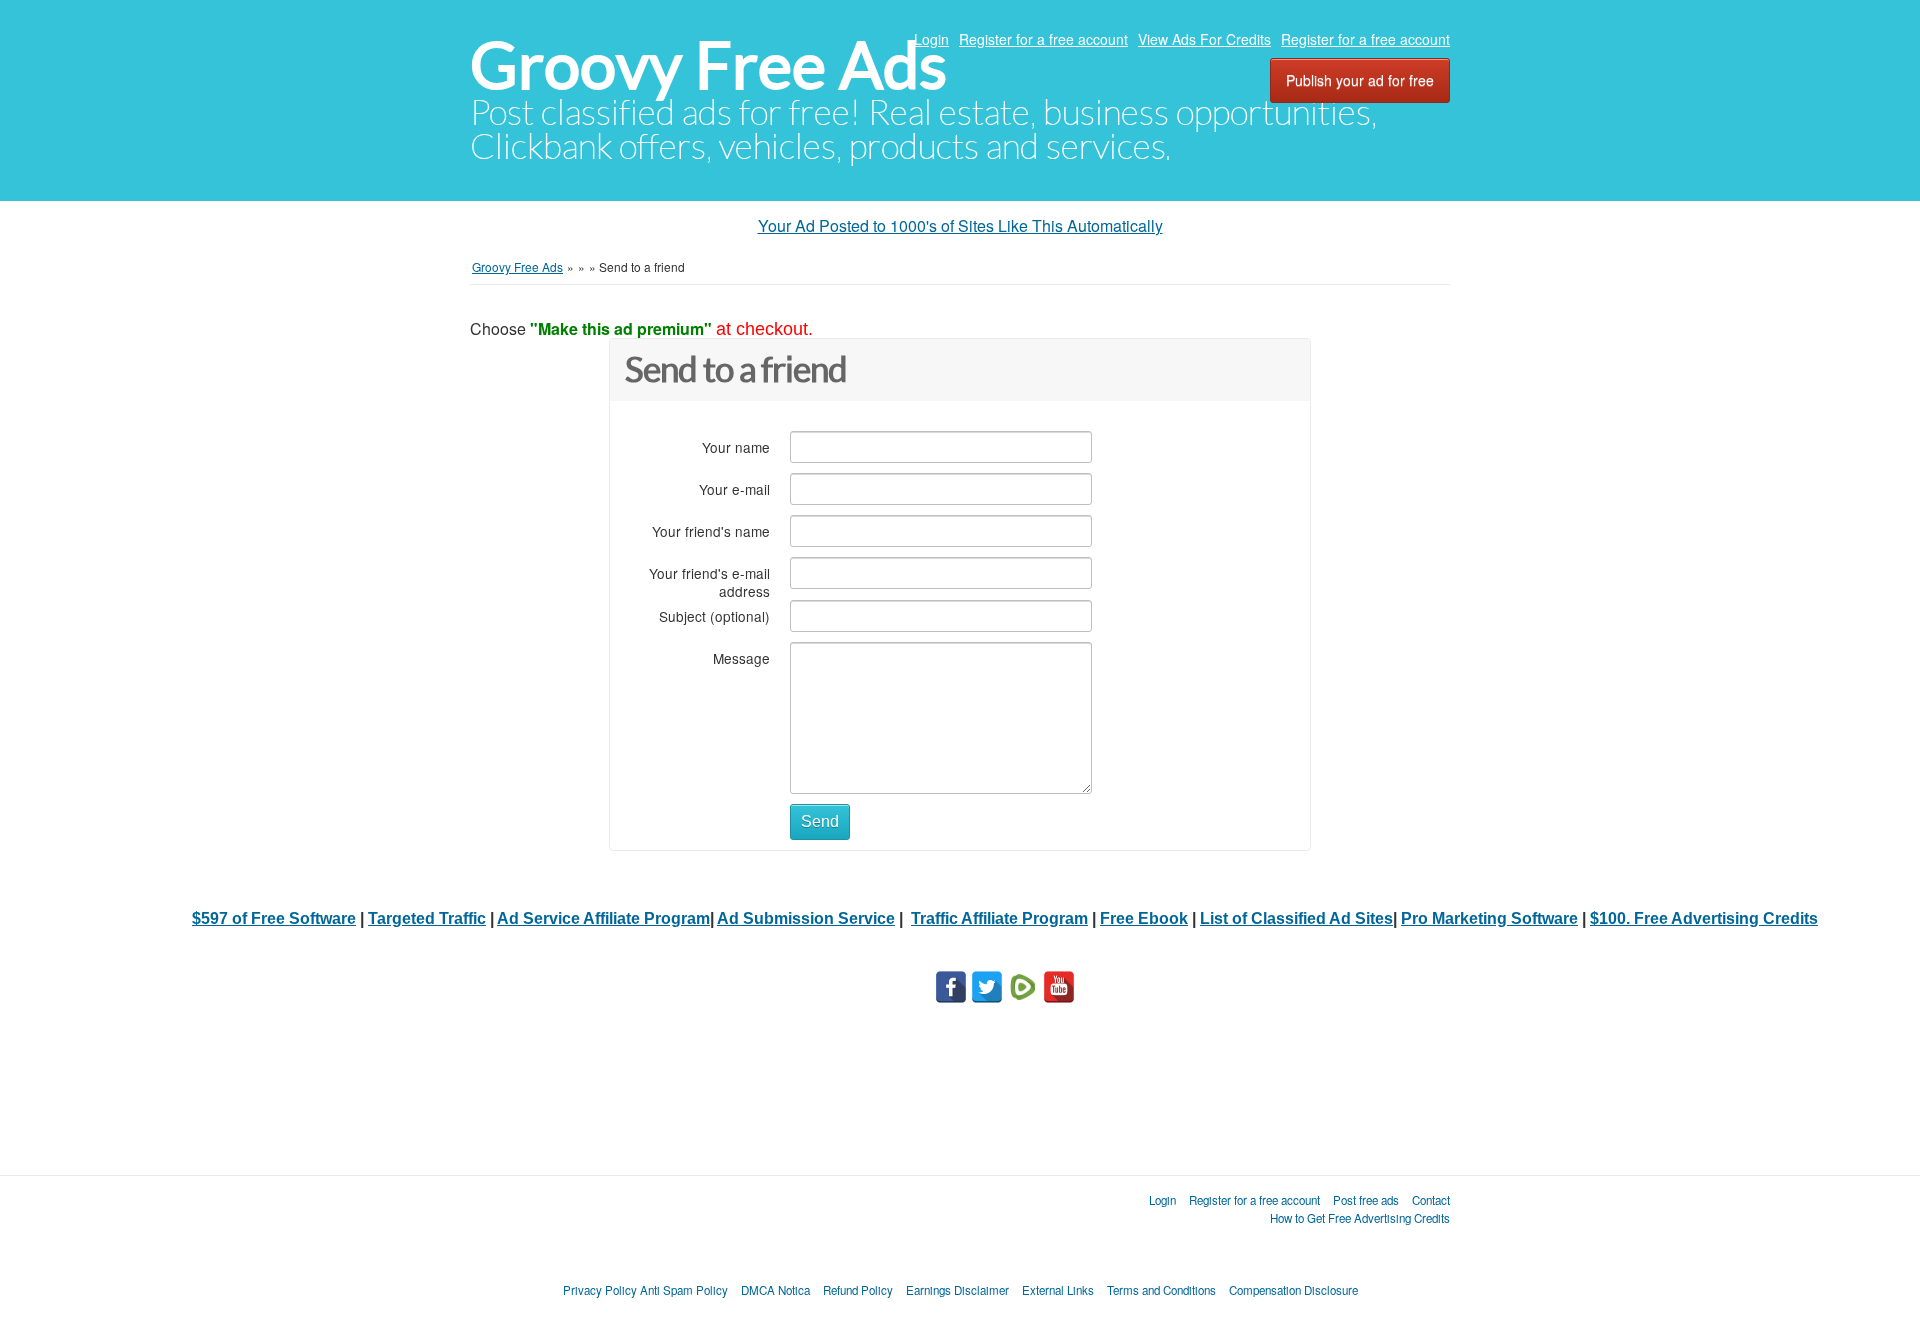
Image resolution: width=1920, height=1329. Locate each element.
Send (820, 821)
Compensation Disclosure (1293, 1290)
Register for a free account (1043, 39)
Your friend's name (711, 530)
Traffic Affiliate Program (999, 918)
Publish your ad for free (1360, 80)
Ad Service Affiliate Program (603, 918)
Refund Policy (858, 1290)
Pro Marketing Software (1489, 918)
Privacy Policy (600, 1290)
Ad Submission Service (806, 918)
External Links (1058, 1290)
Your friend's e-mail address (709, 581)
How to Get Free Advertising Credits (1360, 1218)
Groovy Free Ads (708, 65)
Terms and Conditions (1161, 1290)
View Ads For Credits (1204, 39)
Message (741, 657)
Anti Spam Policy (684, 1290)
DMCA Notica (775, 1290)
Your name (736, 446)
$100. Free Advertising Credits (1704, 918)
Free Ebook (1144, 918)
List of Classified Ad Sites (1296, 918)
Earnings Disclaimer (957, 1290)
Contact (1431, 1200)
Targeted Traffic (427, 918)
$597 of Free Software (274, 918)
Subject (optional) (714, 615)
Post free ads (1366, 1200)
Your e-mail (734, 488)
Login (931, 39)
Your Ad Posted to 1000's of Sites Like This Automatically (960, 225)
